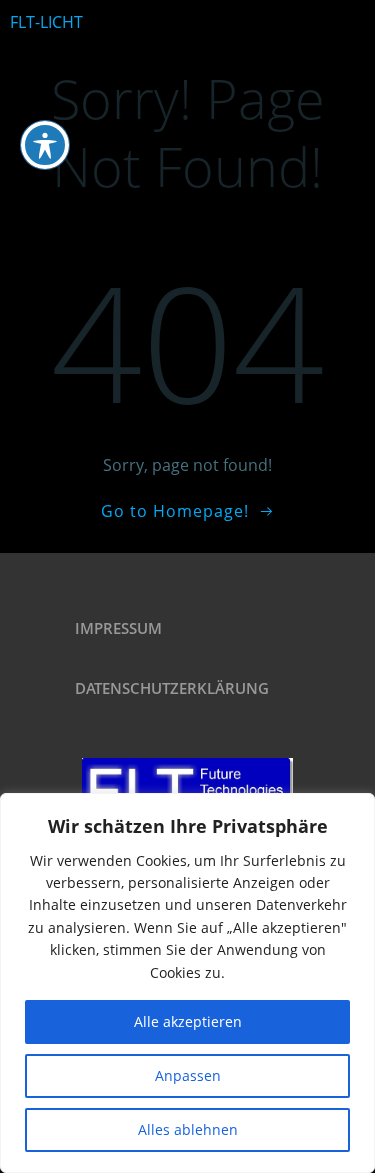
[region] (187, 983)
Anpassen (188, 1075)
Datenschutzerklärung (172, 688)
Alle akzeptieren (188, 1021)
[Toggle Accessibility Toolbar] (45, 145)
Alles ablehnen (188, 1129)
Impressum (118, 628)
